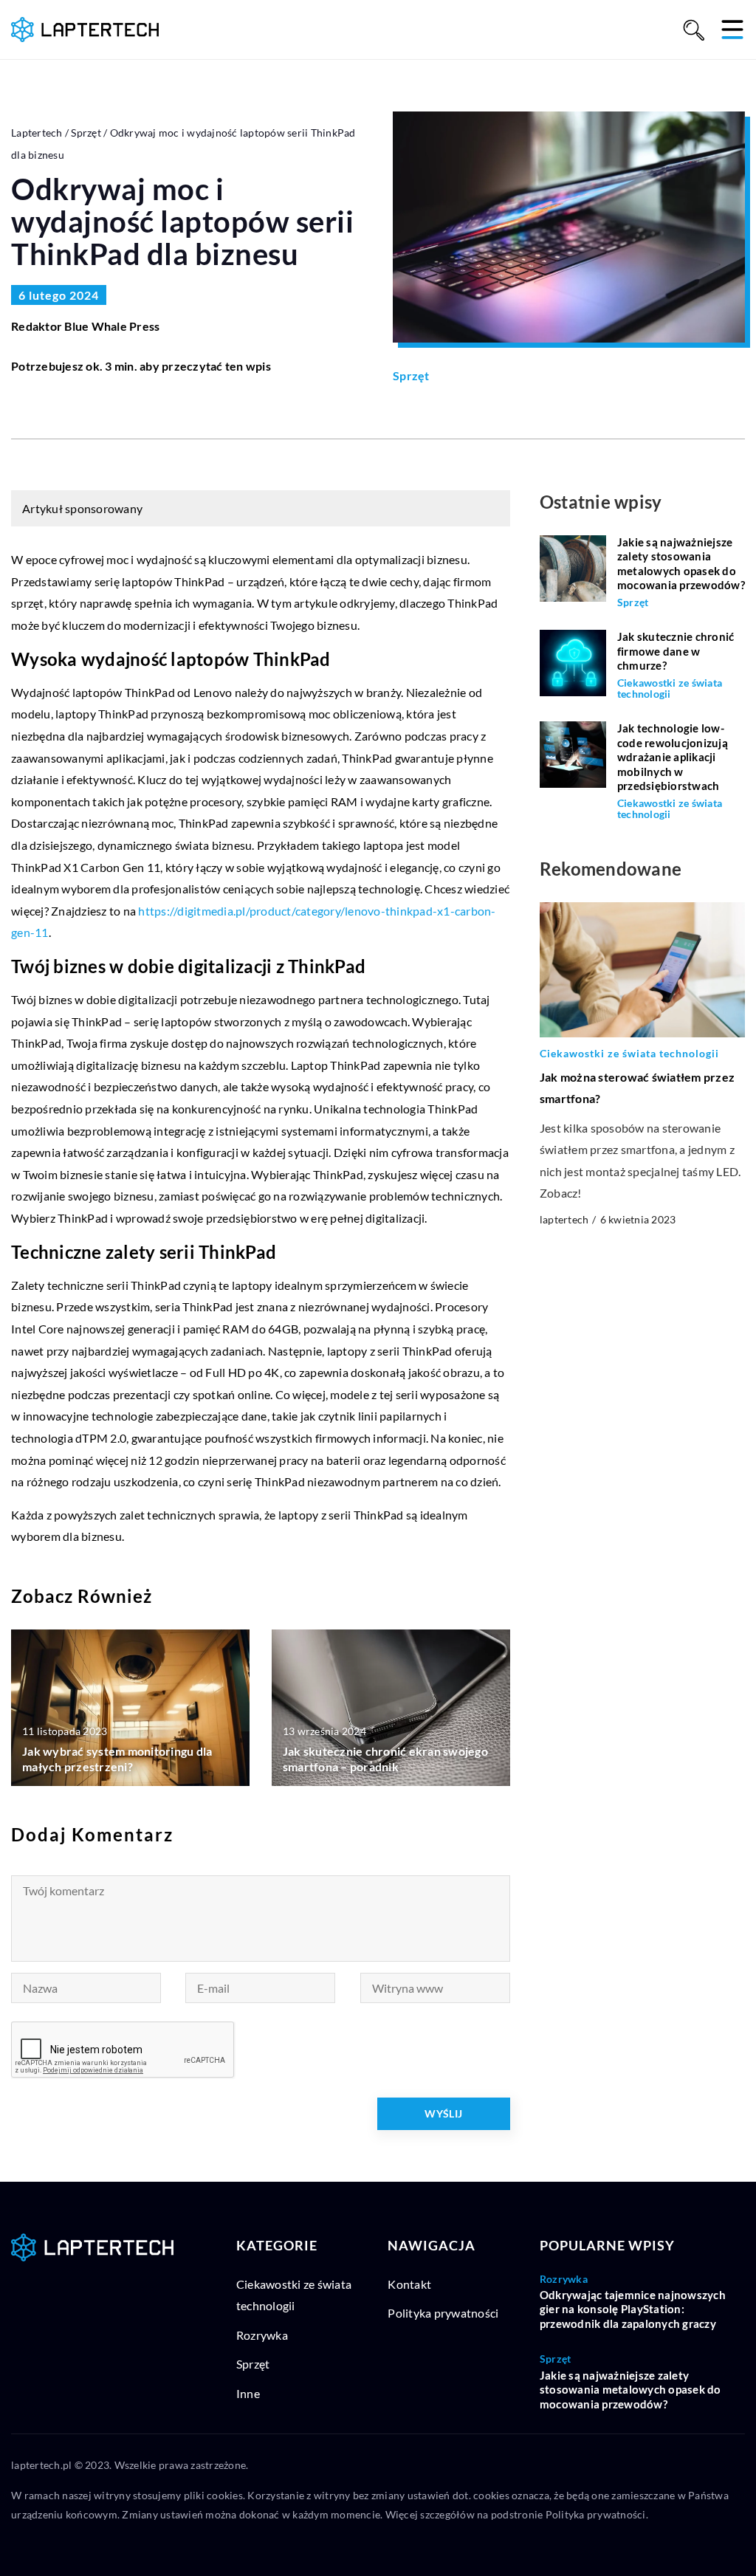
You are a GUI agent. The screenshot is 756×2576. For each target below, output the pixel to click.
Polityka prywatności (443, 2313)
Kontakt (409, 2284)
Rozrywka (262, 2335)
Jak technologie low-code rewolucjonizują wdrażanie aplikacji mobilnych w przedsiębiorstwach (673, 757)
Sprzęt (411, 375)
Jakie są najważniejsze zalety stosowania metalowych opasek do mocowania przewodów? (681, 564)
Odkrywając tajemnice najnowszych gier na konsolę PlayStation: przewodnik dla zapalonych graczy (633, 2309)
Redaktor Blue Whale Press (85, 326)
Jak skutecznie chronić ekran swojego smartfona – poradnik (385, 1759)
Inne (248, 2393)
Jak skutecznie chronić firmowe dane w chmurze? (676, 651)
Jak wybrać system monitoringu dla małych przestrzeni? (117, 1759)
